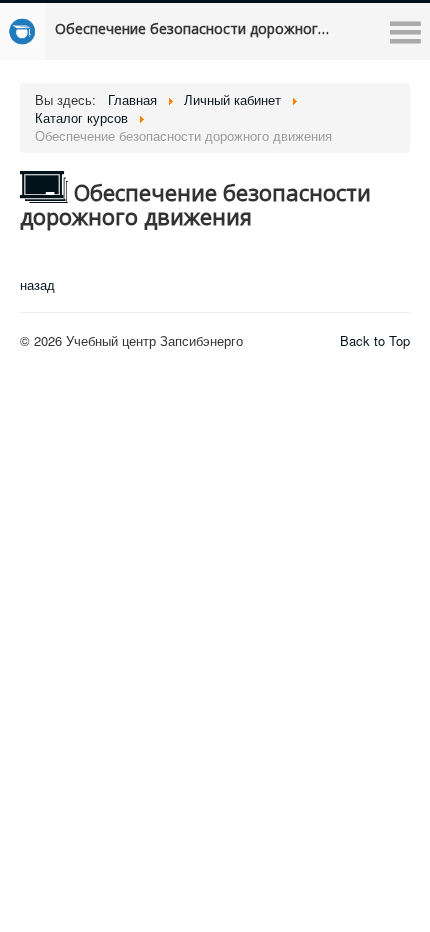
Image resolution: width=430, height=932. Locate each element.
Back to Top (375, 340)
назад (37, 284)
